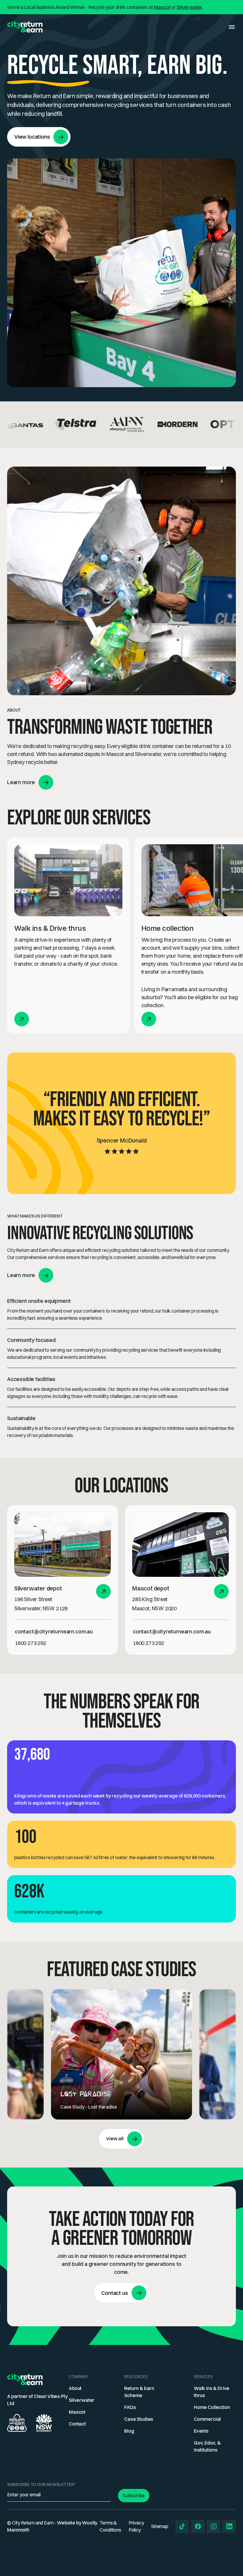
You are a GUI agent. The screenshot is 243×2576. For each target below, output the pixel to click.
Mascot (162, 7)
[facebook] (198, 2526)
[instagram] (214, 2526)
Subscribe (134, 2495)
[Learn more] (104, 1591)
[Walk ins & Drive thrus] (68, 880)
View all (115, 2138)
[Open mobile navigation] (232, 27)
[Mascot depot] (180, 1544)
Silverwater (190, 7)
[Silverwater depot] (63, 1544)
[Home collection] (149, 1019)
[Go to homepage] (25, 27)
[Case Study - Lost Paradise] (122, 2054)
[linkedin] (229, 2526)
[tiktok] (182, 2526)
